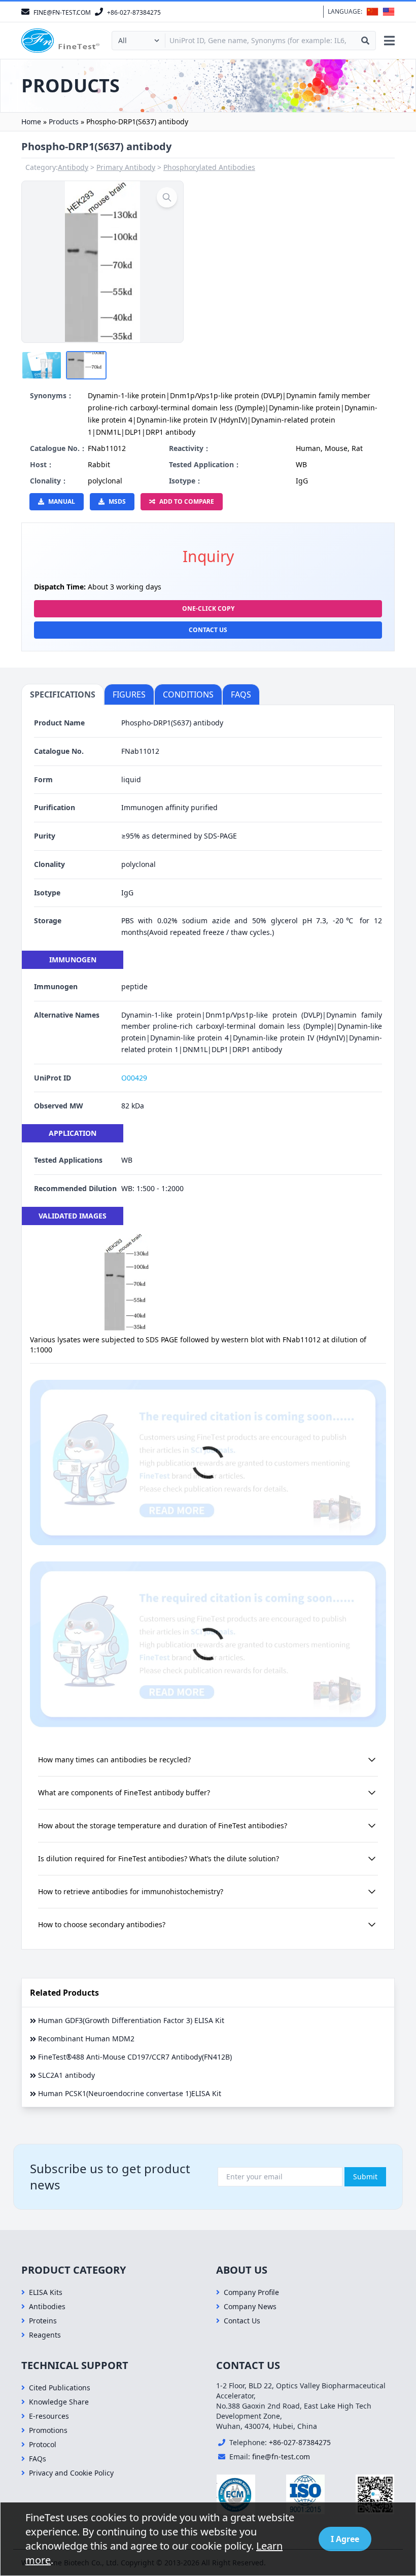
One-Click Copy (208, 608)
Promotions (48, 2430)
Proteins (43, 2321)
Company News (250, 2306)
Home (31, 121)
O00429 (134, 1078)
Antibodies (47, 2306)
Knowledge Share (59, 2402)
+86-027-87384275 (300, 2442)
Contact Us (208, 630)
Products (64, 121)
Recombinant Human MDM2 (86, 2039)
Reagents (45, 2335)
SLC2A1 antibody (66, 2075)
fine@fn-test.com (281, 2457)
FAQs (38, 2459)
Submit (365, 2177)
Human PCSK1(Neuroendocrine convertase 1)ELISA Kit (130, 2093)
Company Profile (251, 2292)
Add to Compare (187, 501)
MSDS (117, 501)
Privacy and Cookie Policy (71, 2473)
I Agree (345, 2539)
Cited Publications (60, 2388)
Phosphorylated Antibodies (209, 167)
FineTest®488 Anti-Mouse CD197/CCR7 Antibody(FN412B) (135, 2057)
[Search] (365, 41)
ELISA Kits (46, 2292)
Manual (62, 501)
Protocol (43, 2444)
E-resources (49, 2416)
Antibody (73, 167)
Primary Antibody (126, 167)
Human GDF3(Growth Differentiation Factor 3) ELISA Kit (131, 2020)
